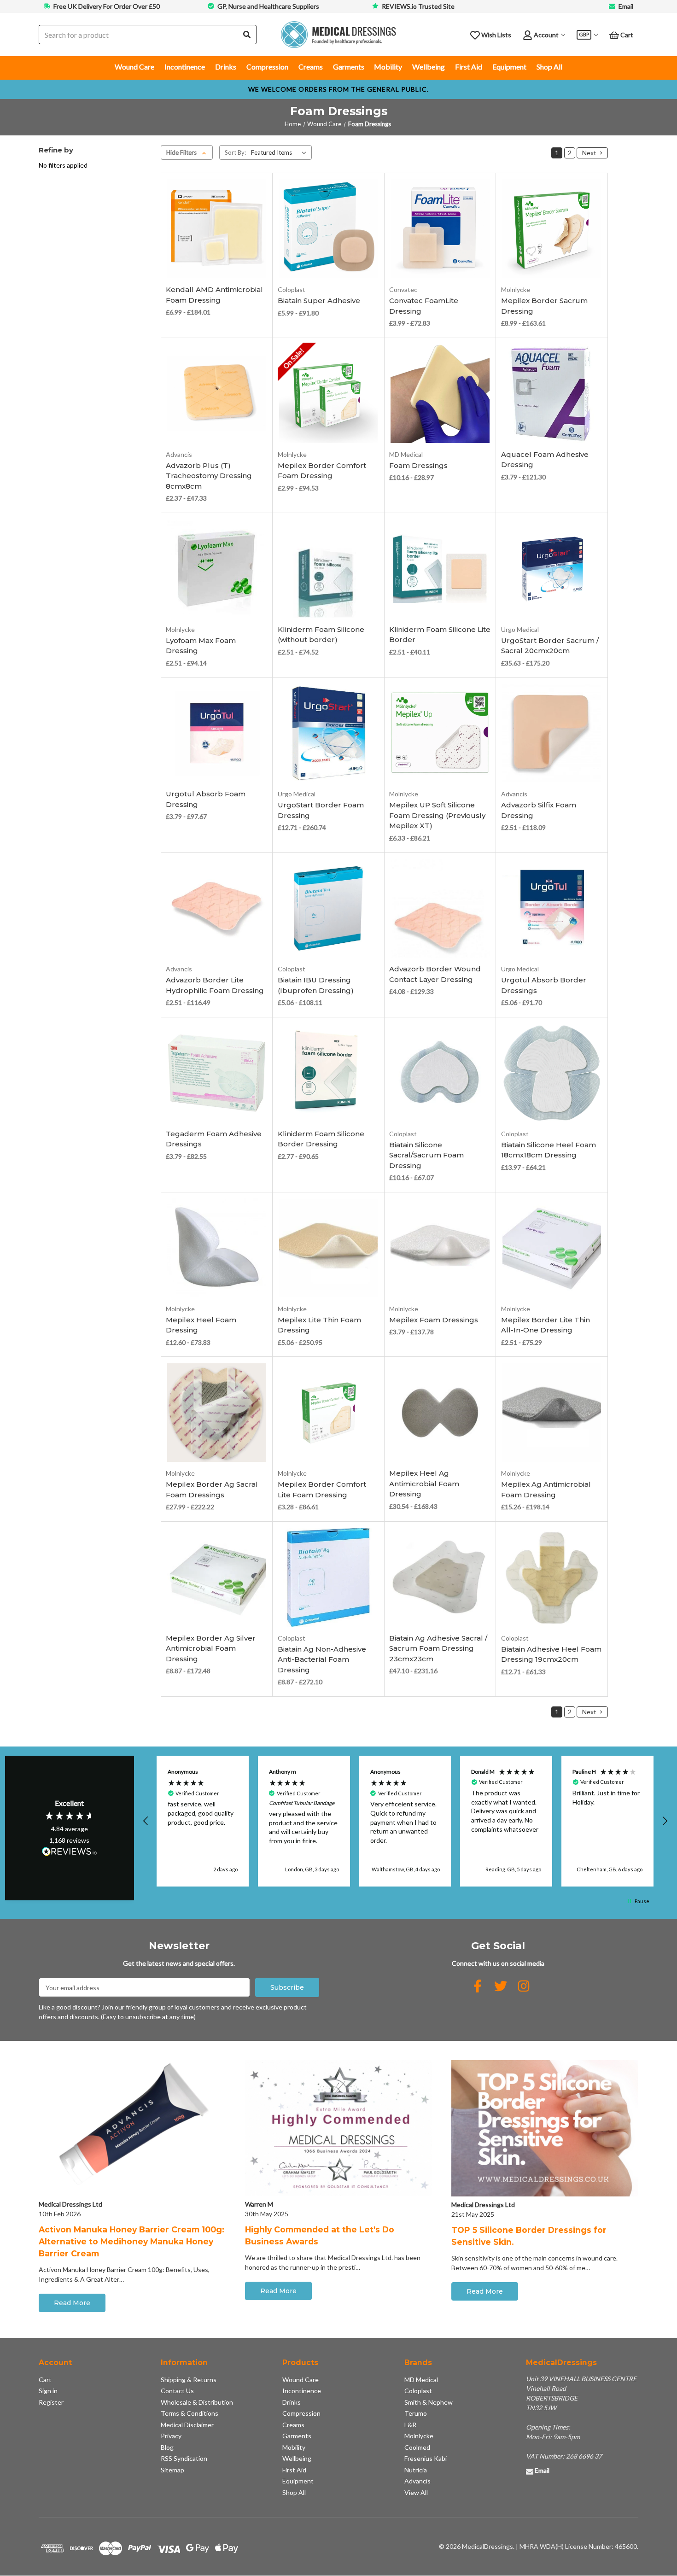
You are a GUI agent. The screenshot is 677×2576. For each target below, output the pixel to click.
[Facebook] (478, 1986)
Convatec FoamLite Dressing (424, 306)
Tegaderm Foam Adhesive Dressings (214, 1139)
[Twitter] (501, 1986)
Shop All (549, 67)
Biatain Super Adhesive (319, 301)
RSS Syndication (184, 2458)
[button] (146, 1821)
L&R (410, 2425)
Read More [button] (72, 2303)
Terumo (416, 2413)
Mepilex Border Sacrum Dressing (544, 306)
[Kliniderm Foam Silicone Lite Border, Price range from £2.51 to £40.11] (440, 569)
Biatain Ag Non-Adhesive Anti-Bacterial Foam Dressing (322, 1659)
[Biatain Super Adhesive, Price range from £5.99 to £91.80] (329, 229)
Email (626, 6)
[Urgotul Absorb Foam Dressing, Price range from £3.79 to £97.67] (217, 733)
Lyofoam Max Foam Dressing (201, 646)
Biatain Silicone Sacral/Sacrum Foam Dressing (426, 1155)
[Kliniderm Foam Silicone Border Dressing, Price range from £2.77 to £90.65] (329, 1073)
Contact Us (177, 2391)
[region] (406, 1821)
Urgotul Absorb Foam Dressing (206, 799)
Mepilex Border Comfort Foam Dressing (322, 471)
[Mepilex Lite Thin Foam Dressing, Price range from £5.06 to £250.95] (329, 1248)
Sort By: (235, 152)
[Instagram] (524, 1986)
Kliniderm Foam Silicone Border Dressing (321, 1139)
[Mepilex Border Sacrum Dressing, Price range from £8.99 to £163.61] (552, 229)
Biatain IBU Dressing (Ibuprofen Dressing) (316, 985)
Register (51, 2402)
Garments (349, 67)
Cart (45, 2380)
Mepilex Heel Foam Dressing (201, 1325)
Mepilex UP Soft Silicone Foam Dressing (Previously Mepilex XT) (437, 815)
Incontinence (185, 67)
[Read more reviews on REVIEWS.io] (70, 1852)
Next (590, 153)
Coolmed (417, 2447)
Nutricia (416, 2470)
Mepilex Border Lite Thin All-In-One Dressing (546, 1325)
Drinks (226, 67)
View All (416, 2492)
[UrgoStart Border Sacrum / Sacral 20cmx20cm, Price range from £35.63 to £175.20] (552, 569)
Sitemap (172, 2470)
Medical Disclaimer (187, 2425)
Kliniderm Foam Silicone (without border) (321, 635)
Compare (214, 258)
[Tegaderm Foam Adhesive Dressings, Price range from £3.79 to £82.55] (217, 1073)
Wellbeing (429, 67)
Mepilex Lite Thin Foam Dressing (319, 1325)
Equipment (509, 67)
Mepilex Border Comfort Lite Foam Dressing (322, 1490)
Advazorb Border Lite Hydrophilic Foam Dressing (215, 985)
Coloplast (418, 2391)
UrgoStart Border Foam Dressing (321, 810)
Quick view (217, 244)
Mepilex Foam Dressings (434, 1320)
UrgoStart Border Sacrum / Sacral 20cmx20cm (550, 646)
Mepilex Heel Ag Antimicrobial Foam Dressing (424, 1484)
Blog (167, 2447)
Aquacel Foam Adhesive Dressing (545, 460)
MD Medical (421, 2380)
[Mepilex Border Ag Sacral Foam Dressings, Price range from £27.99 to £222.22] (217, 1413)
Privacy (171, 2436)
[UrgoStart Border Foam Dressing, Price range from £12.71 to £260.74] (329, 733)
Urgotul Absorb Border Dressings (544, 985)
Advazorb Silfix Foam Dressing (539, 810)
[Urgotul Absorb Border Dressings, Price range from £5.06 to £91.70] (552, 908)
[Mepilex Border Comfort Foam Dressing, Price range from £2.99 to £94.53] (329, 394)
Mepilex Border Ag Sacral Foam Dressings (212, 1490)
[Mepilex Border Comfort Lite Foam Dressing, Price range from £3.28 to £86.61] (329, 1413)
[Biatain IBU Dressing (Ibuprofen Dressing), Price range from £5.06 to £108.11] (329, 908)
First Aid (469, 67)
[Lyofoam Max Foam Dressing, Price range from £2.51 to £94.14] (217, 569)
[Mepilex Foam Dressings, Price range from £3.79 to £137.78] (440, 1248)
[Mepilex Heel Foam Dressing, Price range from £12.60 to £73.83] (217, 1248)
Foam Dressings (418, 465)
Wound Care (134, 67)
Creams (311, 67)
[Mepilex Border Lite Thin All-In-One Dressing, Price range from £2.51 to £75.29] (552, 1248)
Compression (267, 67)
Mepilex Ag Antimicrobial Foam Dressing (546, 1490)
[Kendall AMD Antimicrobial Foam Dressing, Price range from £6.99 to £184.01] (217, 229)
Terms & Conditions (190, 2413)
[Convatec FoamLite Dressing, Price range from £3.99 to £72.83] (440, 229)
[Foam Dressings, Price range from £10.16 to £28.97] (440, 394)
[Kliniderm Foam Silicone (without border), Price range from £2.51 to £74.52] (329, 569)
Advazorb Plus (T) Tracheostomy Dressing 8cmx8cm (209, 476)
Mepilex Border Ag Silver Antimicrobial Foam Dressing (211, 1648)
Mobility (388, 67)
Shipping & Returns (189, 2380)
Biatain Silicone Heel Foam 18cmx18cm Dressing (549, 1150)
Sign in (48, 2391)
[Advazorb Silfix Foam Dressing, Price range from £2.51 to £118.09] (552, 733)
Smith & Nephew (429, 2402)
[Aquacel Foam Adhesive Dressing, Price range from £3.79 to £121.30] (552, 394)
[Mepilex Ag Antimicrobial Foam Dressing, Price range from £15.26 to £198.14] (552, 1413)
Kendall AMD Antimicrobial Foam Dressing (214, 295)
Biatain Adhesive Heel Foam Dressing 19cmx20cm (551, 1654)
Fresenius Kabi (426, 2458)
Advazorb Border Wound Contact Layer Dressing (435, 974)
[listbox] (280, 152)
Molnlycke (419, 2436)
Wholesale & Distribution (197, 2402)
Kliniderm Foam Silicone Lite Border (440, 635)
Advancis (417, 2481)
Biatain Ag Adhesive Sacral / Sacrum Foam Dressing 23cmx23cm (438, 1648)
